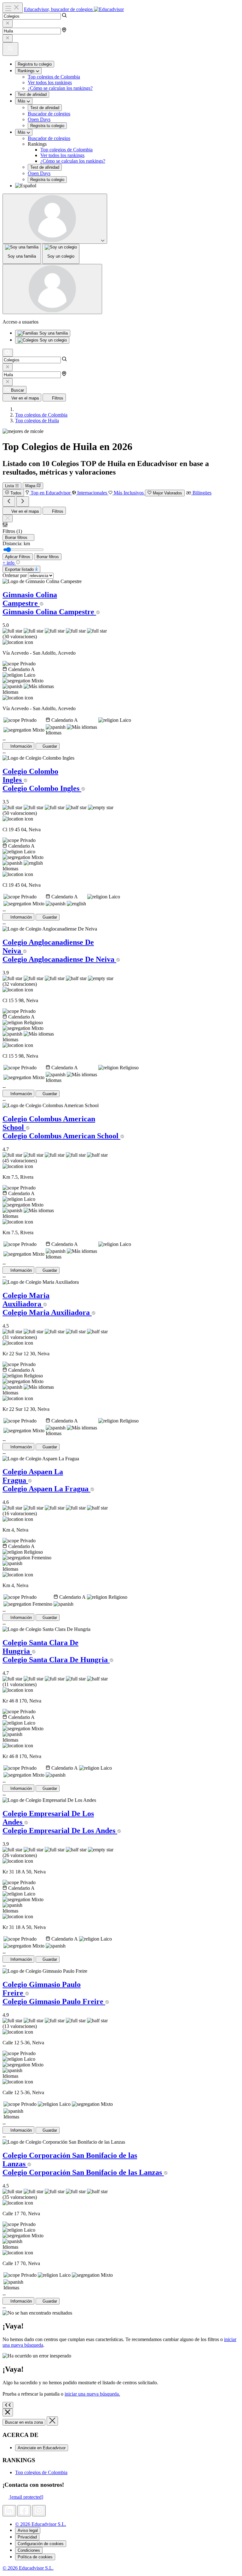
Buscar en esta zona (24, 2422)
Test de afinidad (32, 94)
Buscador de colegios (49, 114)
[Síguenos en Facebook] (24, 2511)
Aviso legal (28, 2530)
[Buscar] (8, 353)
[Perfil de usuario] (55, 219)
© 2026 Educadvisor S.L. (41, 2524)
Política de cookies (35, 2557)
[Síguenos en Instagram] (39, 2511)
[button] (127, 186)
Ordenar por (15, 575)
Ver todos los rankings (50, 82)
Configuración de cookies (41, 2544)
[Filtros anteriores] (9, 502)
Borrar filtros (48, 557)
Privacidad (27, 2537)
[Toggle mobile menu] (13, 8)
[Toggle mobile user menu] (52, 289)
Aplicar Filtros (18, 557)
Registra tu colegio (35, 64)
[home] (17, 409)
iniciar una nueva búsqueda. (92, 2394)
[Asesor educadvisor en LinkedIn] (9, 2511)
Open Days (39, 119)
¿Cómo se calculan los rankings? (60, 88)
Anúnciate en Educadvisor (42, 2448)
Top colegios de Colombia (54, 77)
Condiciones (29, 2550)
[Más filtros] (23, 502)
